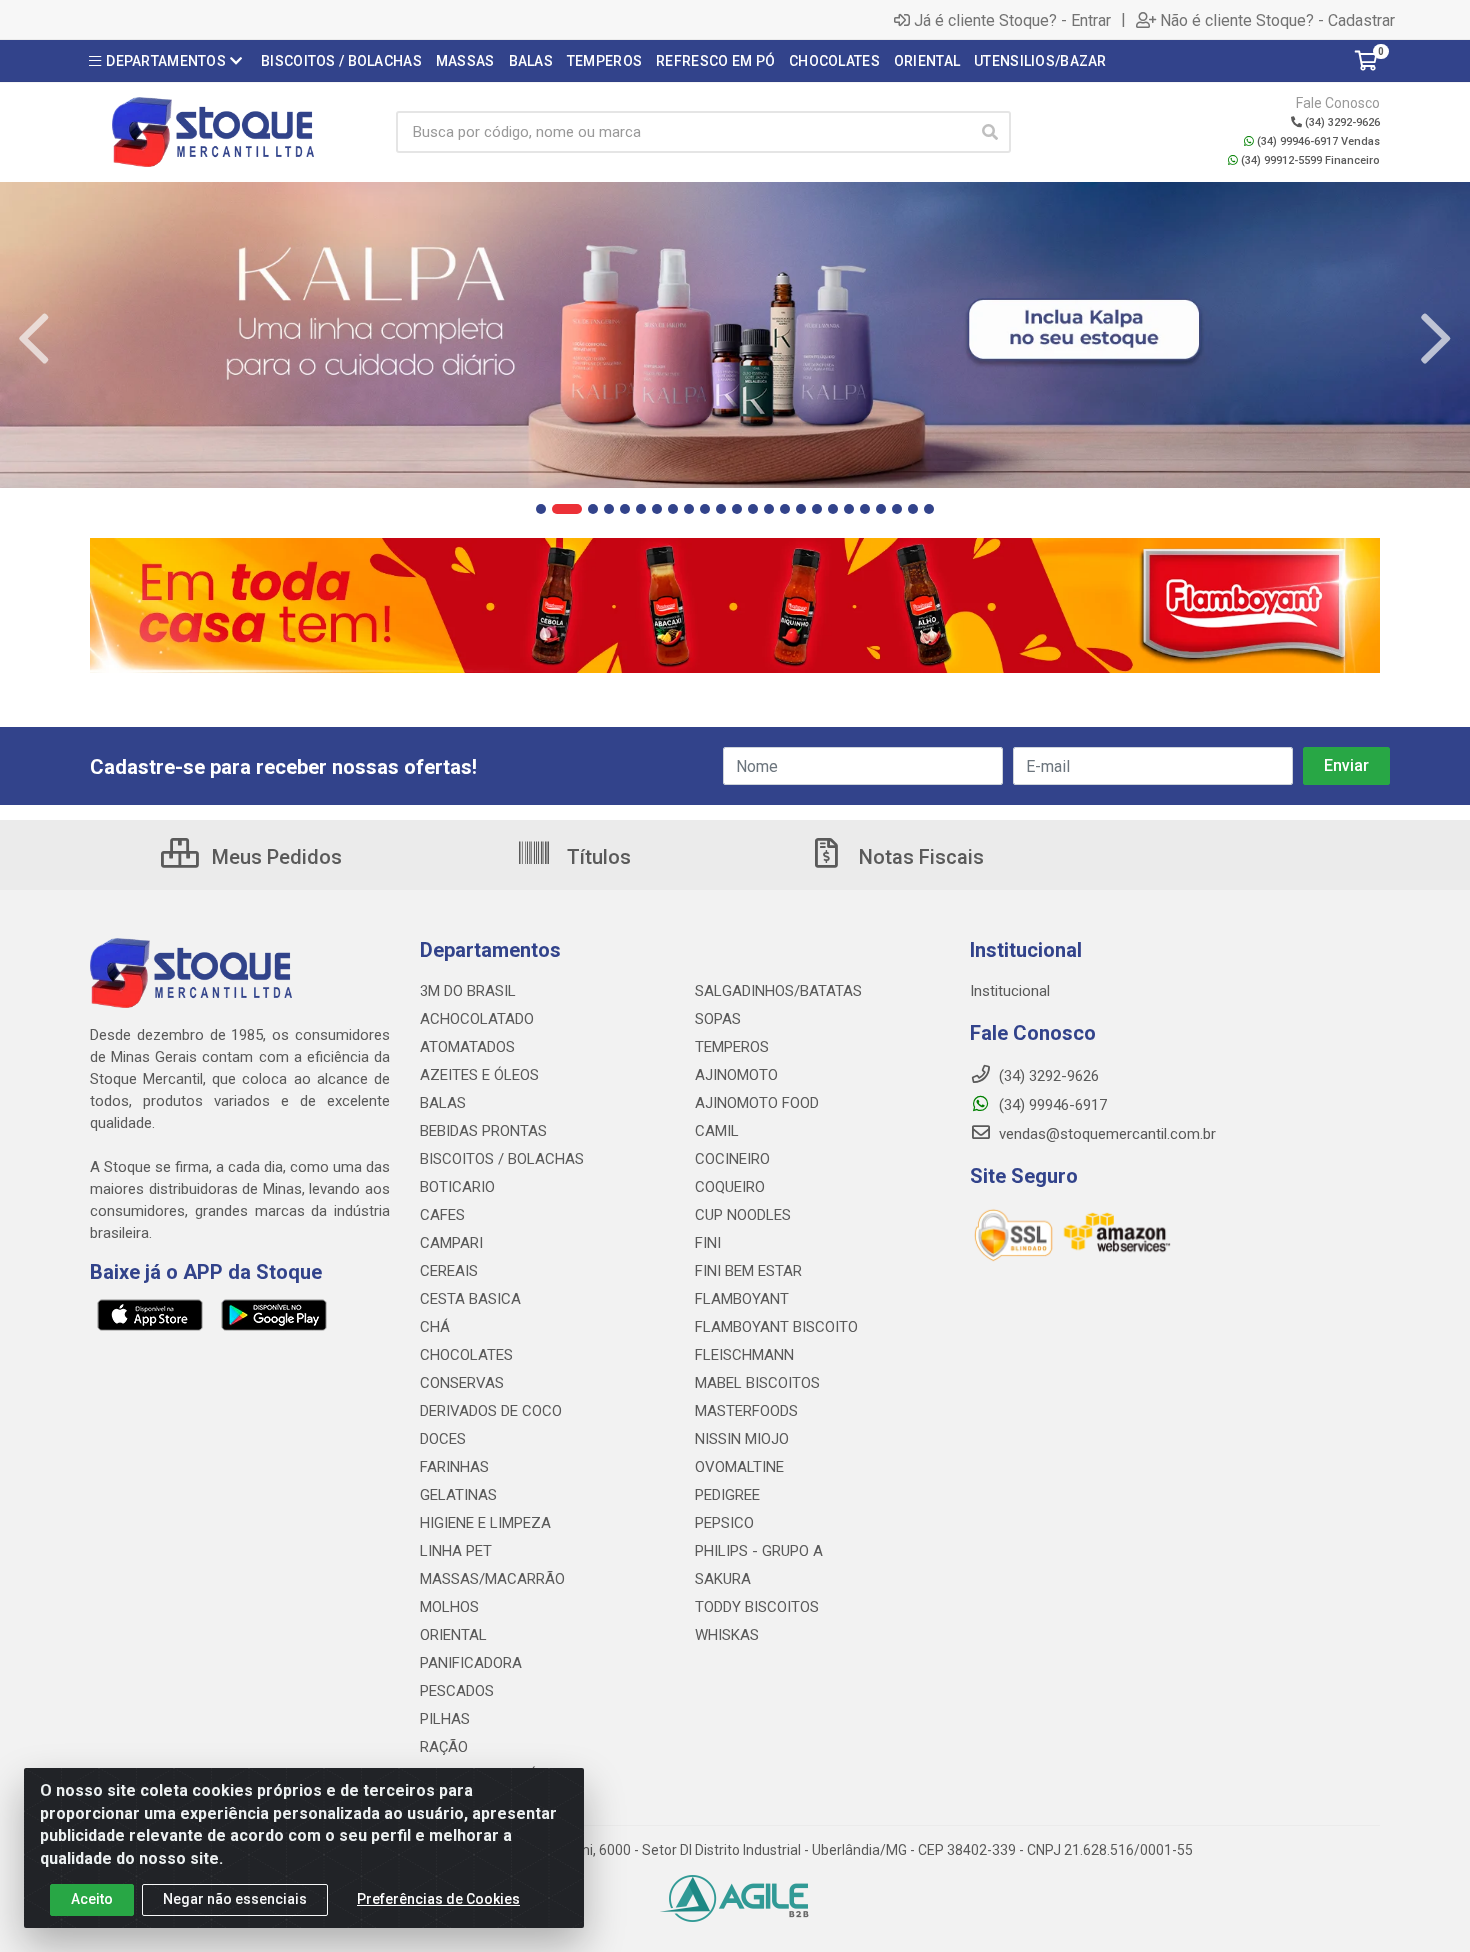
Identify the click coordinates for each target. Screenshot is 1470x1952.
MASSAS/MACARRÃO (492, 1579)
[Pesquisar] (990, 132)
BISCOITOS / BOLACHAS (502, 1159)
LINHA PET (456, 1551)
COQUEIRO (730, 1187)
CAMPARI (451, 1243)
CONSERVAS (462, 1383)
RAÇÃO (444, 1747)
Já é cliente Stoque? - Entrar (1012, 20)
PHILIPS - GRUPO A (759, 1551)
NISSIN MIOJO (742, 1439)
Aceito (92, 1899)
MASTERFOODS (746, 1411)
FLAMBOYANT (742, 1299)
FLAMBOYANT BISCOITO (776, 1327)
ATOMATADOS (467, 1047)
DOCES (443, 1439)
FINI (708, 1243)
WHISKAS (727, 1635)
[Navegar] (34, 339)
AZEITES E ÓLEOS (479, 1075)
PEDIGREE (727, 1495)
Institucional (1010, 991)
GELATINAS (458, 1495)
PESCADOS (457, 1691)
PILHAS (445, 1719)
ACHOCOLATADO (477, 1019)
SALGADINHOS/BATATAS (778, 991)
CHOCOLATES (466, 1355)
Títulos (596, 857)
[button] (541, 509)
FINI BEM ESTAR (748, 1271)
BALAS (443, 1103)
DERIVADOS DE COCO (491, 1411)
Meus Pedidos (274, 857)
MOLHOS (449, 1607)
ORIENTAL (453, 1635)
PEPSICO (724, 1523)
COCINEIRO (732, 1159)
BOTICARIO (457, 1187)
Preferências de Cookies (438, 1899)
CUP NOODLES (743, 1215)
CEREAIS (449, 1271)
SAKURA (723, 1579)
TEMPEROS (732, 1047)
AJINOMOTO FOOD (757, 1103)
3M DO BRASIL (468, 991)
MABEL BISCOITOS (757, 1383)
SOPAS (718, 1019)
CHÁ (435, 1327)
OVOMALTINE (739, 1467)
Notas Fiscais (919, 857)
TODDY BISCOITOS (757, 1607)
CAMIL (717, 1131)
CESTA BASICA (470, 1299)
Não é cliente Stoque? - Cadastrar (1277, 20)
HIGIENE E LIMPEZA (485, 1523)
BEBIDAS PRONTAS (483, 1131)
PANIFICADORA (471, 1663)
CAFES (442, 1215)
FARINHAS (454, 1467)
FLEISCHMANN (744, 1355)
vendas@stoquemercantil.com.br (1105, 1134)
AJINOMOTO (736, 1075)
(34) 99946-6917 (1051, 1105)
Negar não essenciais (235, 1899)
